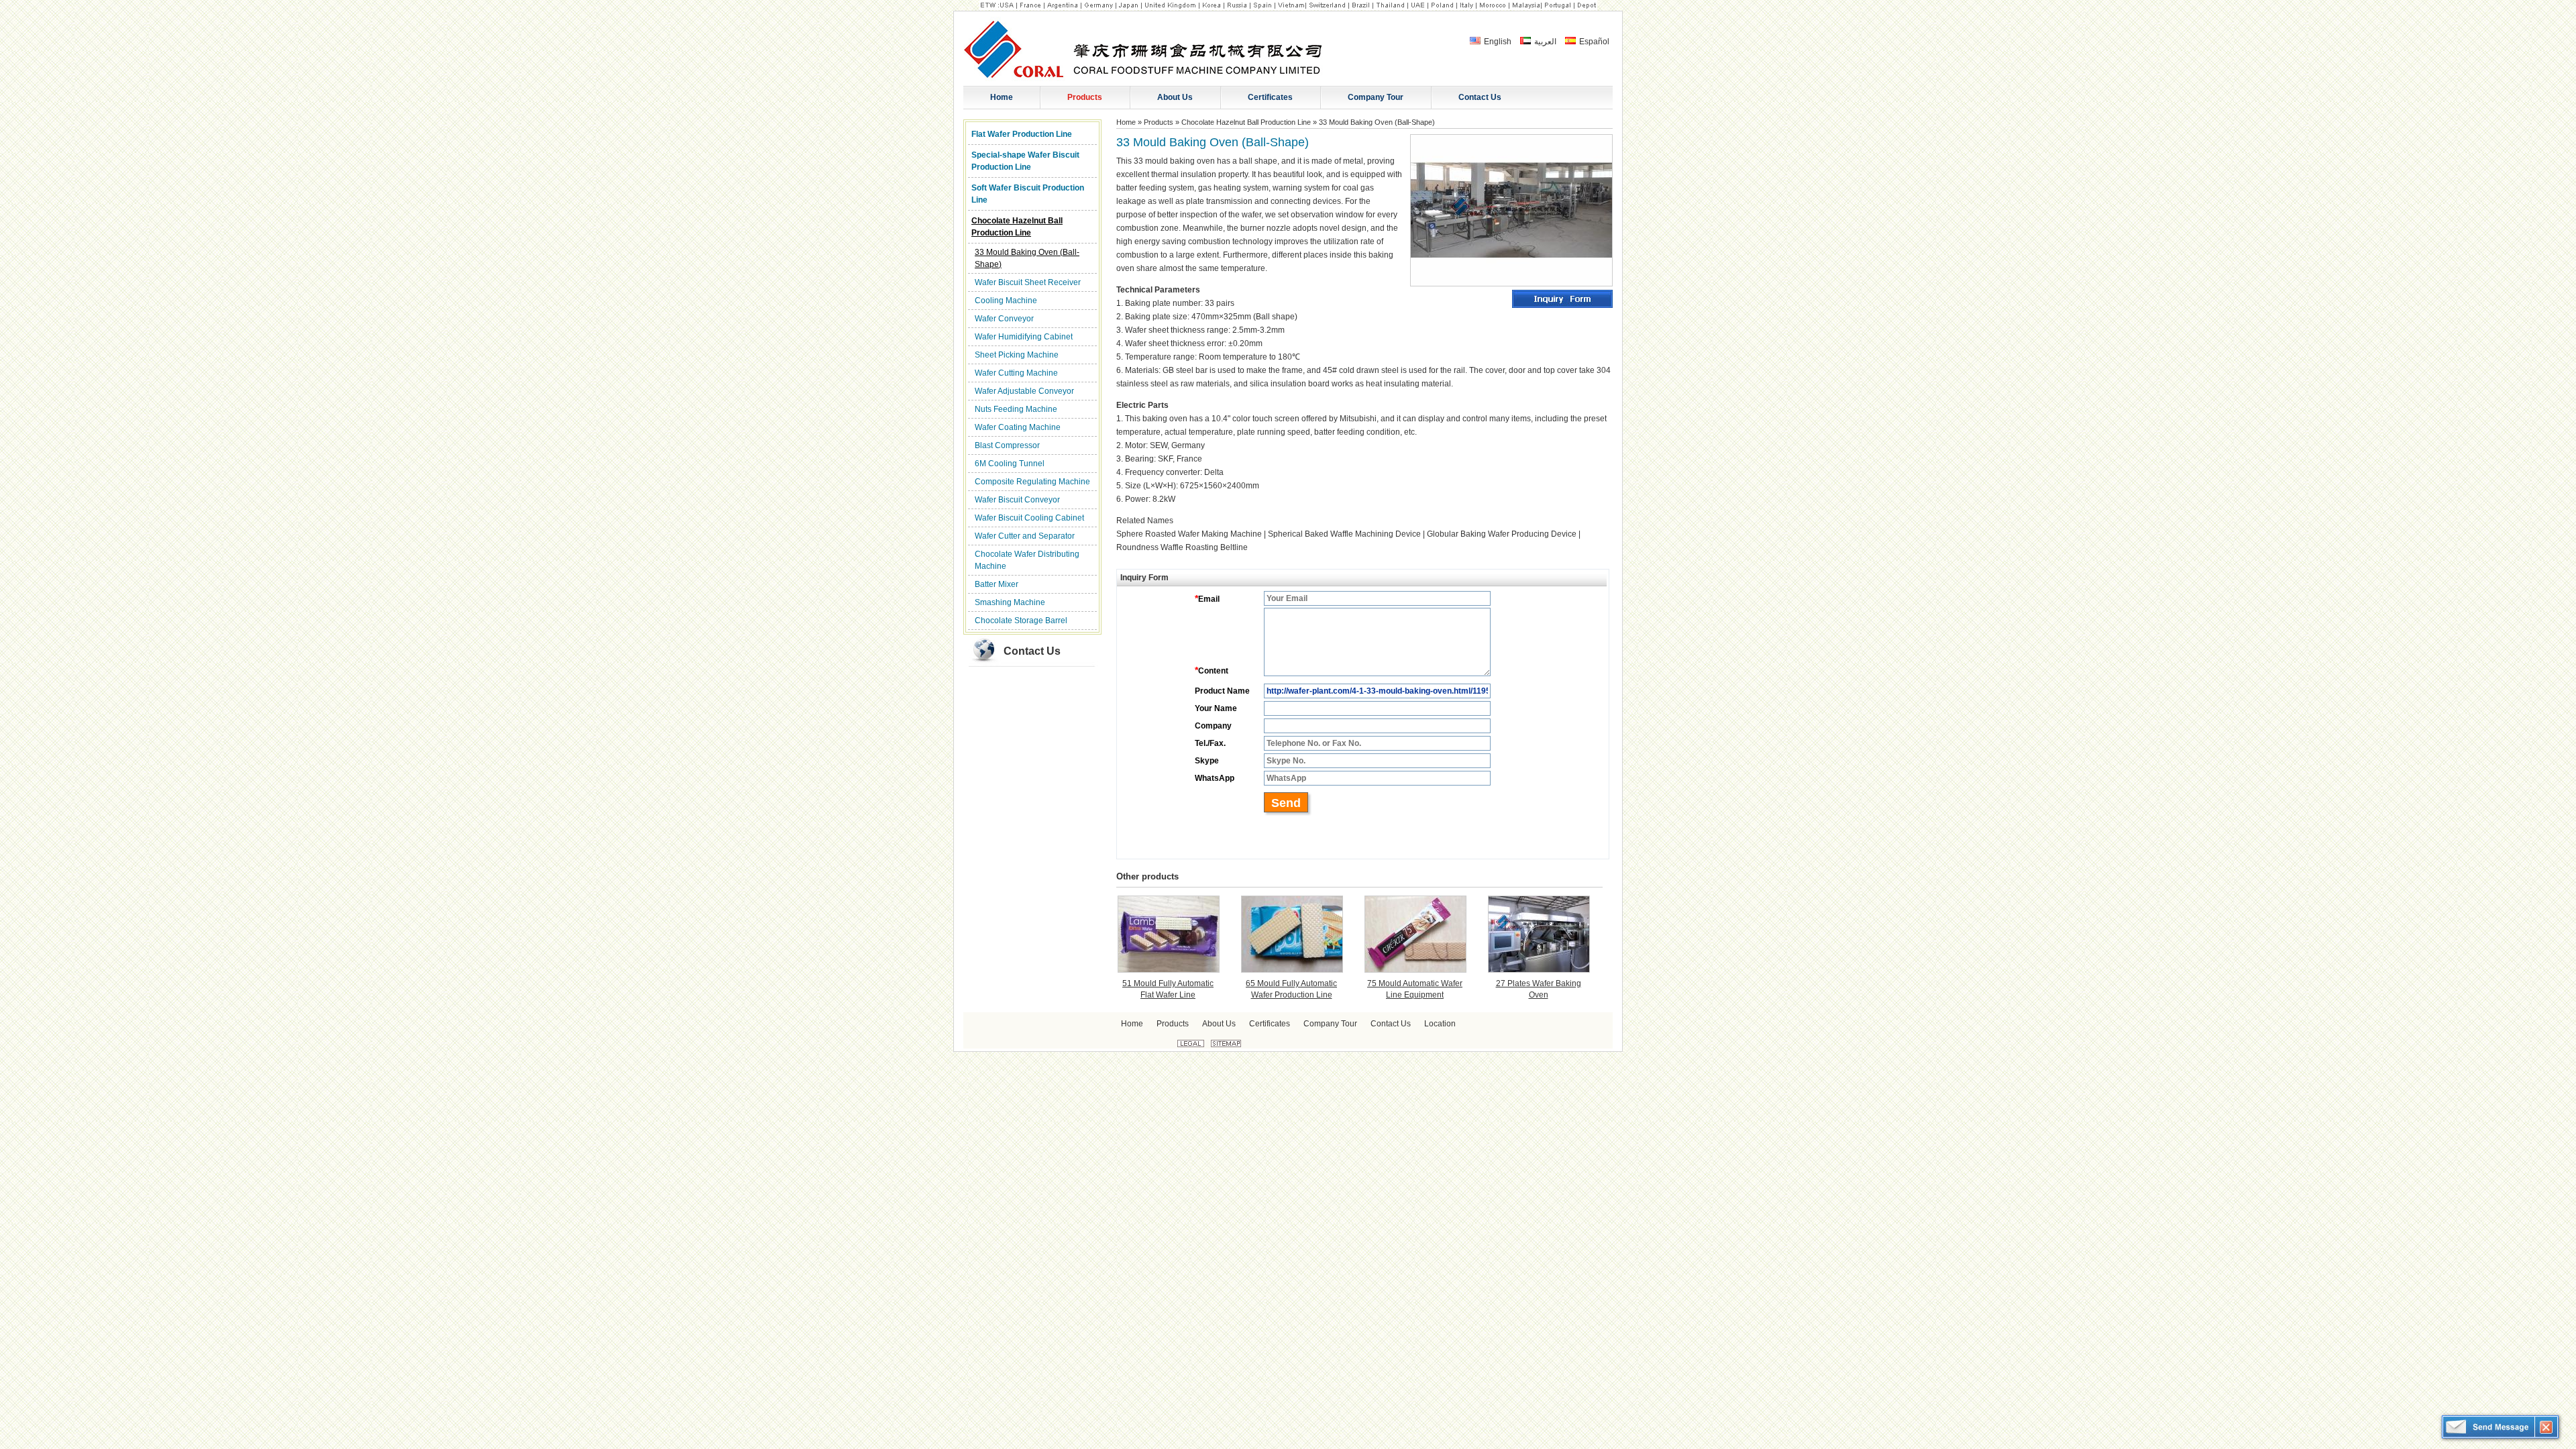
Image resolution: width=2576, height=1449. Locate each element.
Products (1159, 122)
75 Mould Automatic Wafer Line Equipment (1415, 989)
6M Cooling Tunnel (1010, 464)
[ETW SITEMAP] (1226, 1044)
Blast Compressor (1007, 445)
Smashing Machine (1010, 602)
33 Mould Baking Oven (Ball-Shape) (1027, 258)
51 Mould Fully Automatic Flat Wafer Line (1168, 989)
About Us (1219, 1024)
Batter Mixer (997, 584)
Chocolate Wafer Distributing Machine (1027, 560)
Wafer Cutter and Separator (1025, 536)
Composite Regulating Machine (1032, 482)
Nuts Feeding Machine (1016, 409)
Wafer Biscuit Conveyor (1017, 500)
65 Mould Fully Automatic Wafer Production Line (1291, 989)
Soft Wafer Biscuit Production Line (1028, 194)
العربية (1544, 42)
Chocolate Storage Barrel (1021, 621)
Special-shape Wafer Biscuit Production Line (1025, 161)
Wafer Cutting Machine (1016, 373)
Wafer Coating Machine (1018, 427)
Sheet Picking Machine (1017, 355)
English (1497, 42)
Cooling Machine (1006, 301)
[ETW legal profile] (1191, 1044)
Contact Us (1032, 651)
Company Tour (1330, 1024)
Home (1126, 122)
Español (1593, 42)
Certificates (1270, 1024)
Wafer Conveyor (1004, 319)
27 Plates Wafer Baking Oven (1539, 989)
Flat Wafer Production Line (1022, 134)
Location (1440, 1024)
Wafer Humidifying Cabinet (1024, 337)
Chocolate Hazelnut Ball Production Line (1017, 227)
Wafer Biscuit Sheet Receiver (1028, 282)
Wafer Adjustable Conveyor (1024, 391)
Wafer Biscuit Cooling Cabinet (1029, 518)
